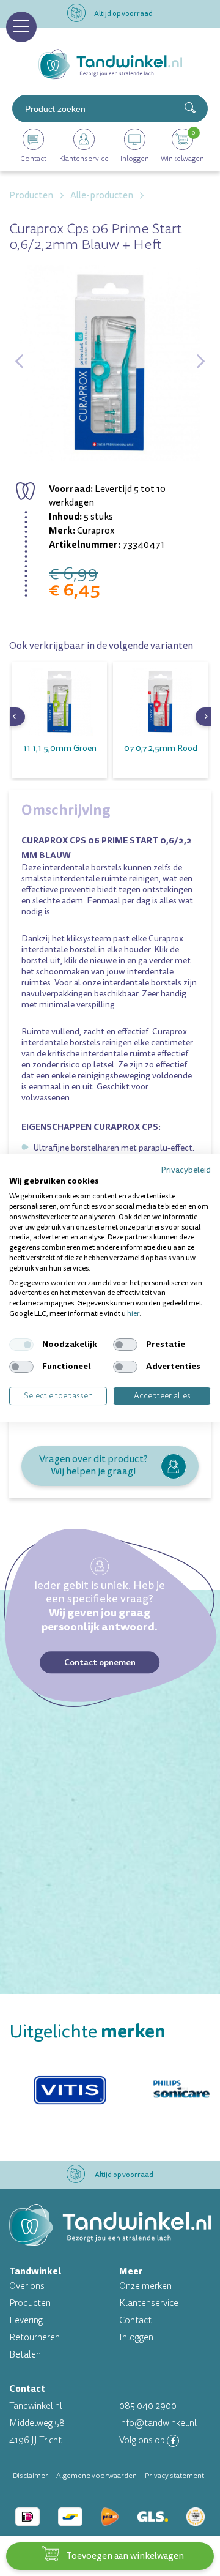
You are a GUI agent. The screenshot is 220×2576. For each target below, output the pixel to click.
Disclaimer (31, 2476)
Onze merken (145, 2286)
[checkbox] (21, 1345)
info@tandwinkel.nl (158, 2423)
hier (133, 1314)
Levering (26, 2320)
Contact (135, 2320)
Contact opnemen (100, 1662)
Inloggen (136, 2338)
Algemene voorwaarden (97, 2476)
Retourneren (35, 2338)
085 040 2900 (148, 2406)
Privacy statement (174, 2476)
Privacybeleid (186, 1170)
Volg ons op (143, 2440)
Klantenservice (149, 2303)
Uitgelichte (87, 2032)
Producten (30, 2303)
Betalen (25, 2355)
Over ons (27, 2286)
